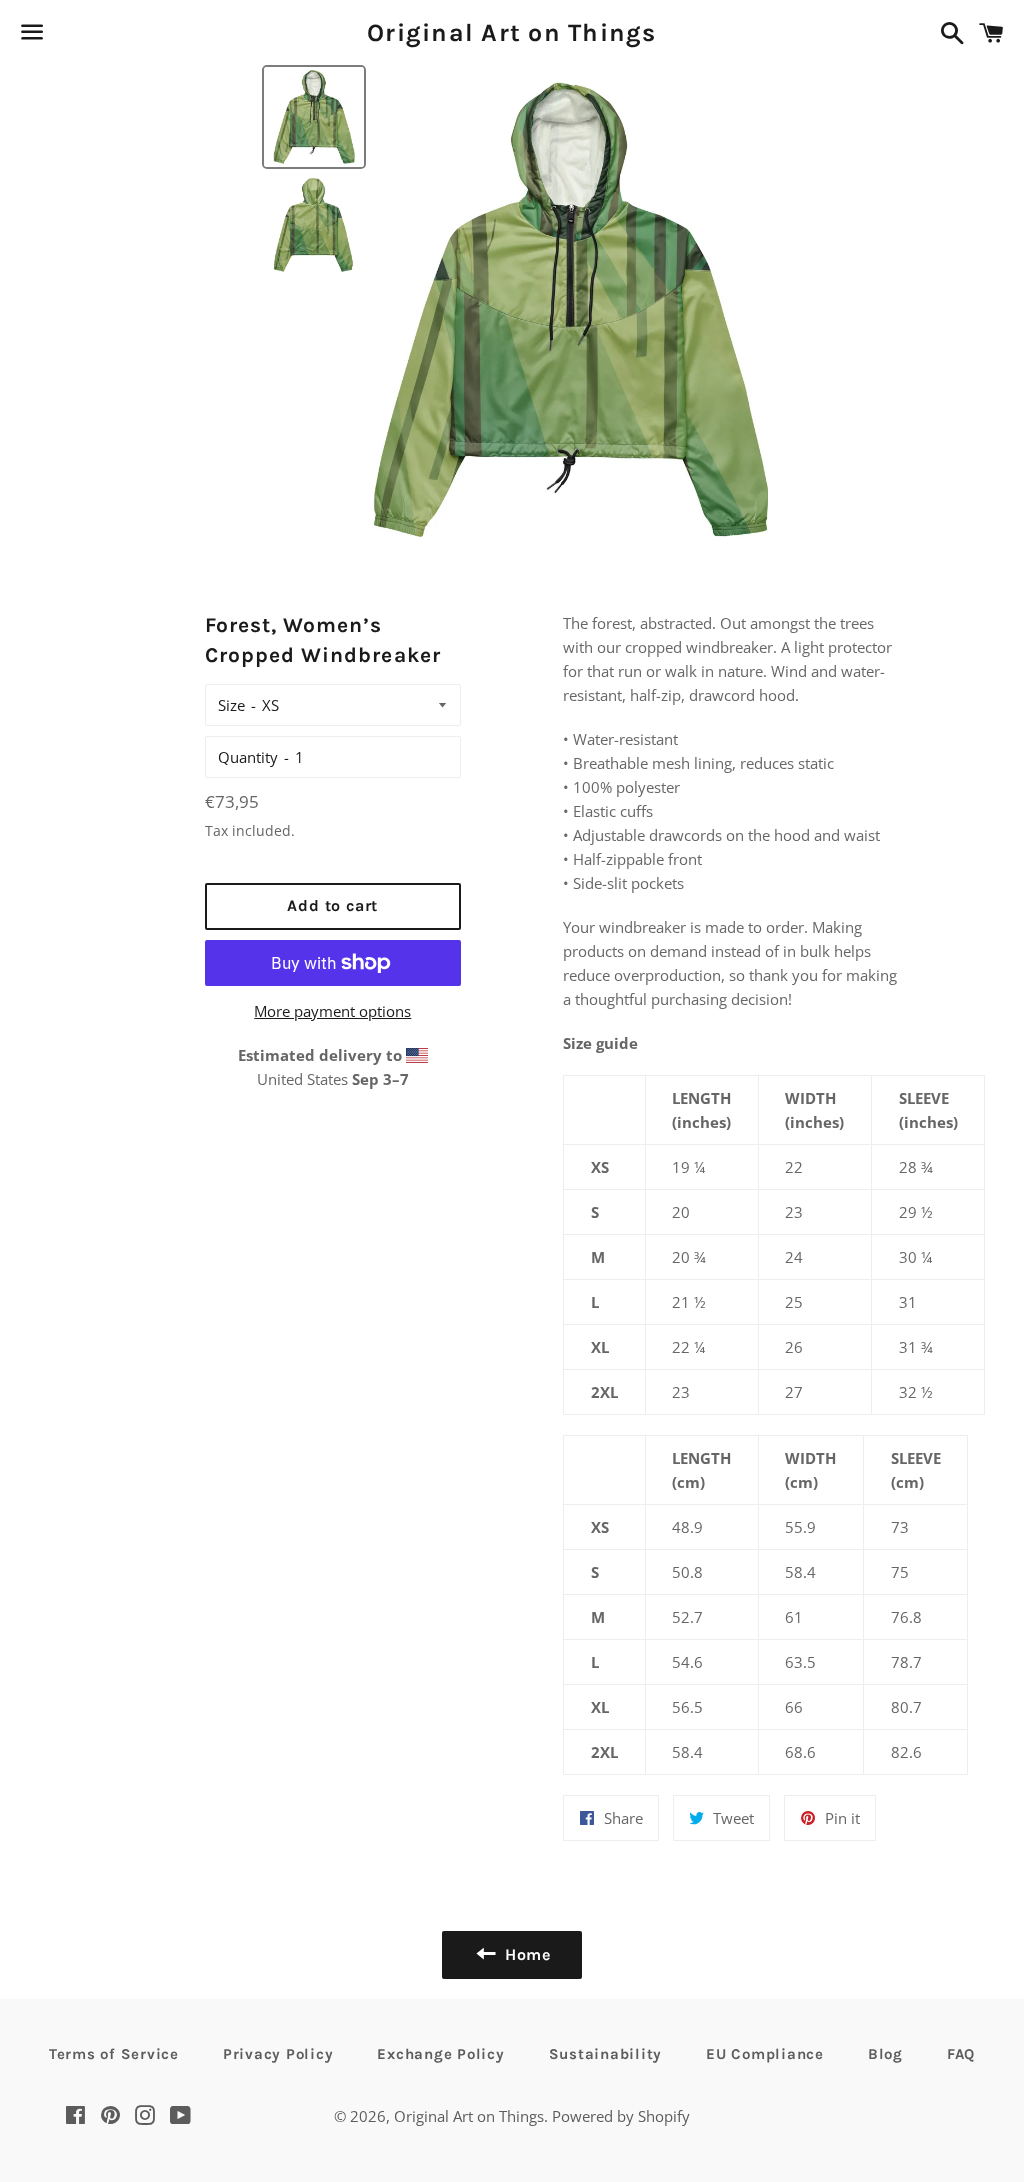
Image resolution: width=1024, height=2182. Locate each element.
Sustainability (606, 2054)
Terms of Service (114, 2054)
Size (231, 705)
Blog (885, 2054)
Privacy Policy (278, 2054)
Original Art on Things (512, 32)
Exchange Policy (440, 2054)
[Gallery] (512, 308)
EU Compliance (765, 2054)
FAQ (961, 2054)
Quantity (248, 757)
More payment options (332, 1011)
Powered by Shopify (621, 2116)
